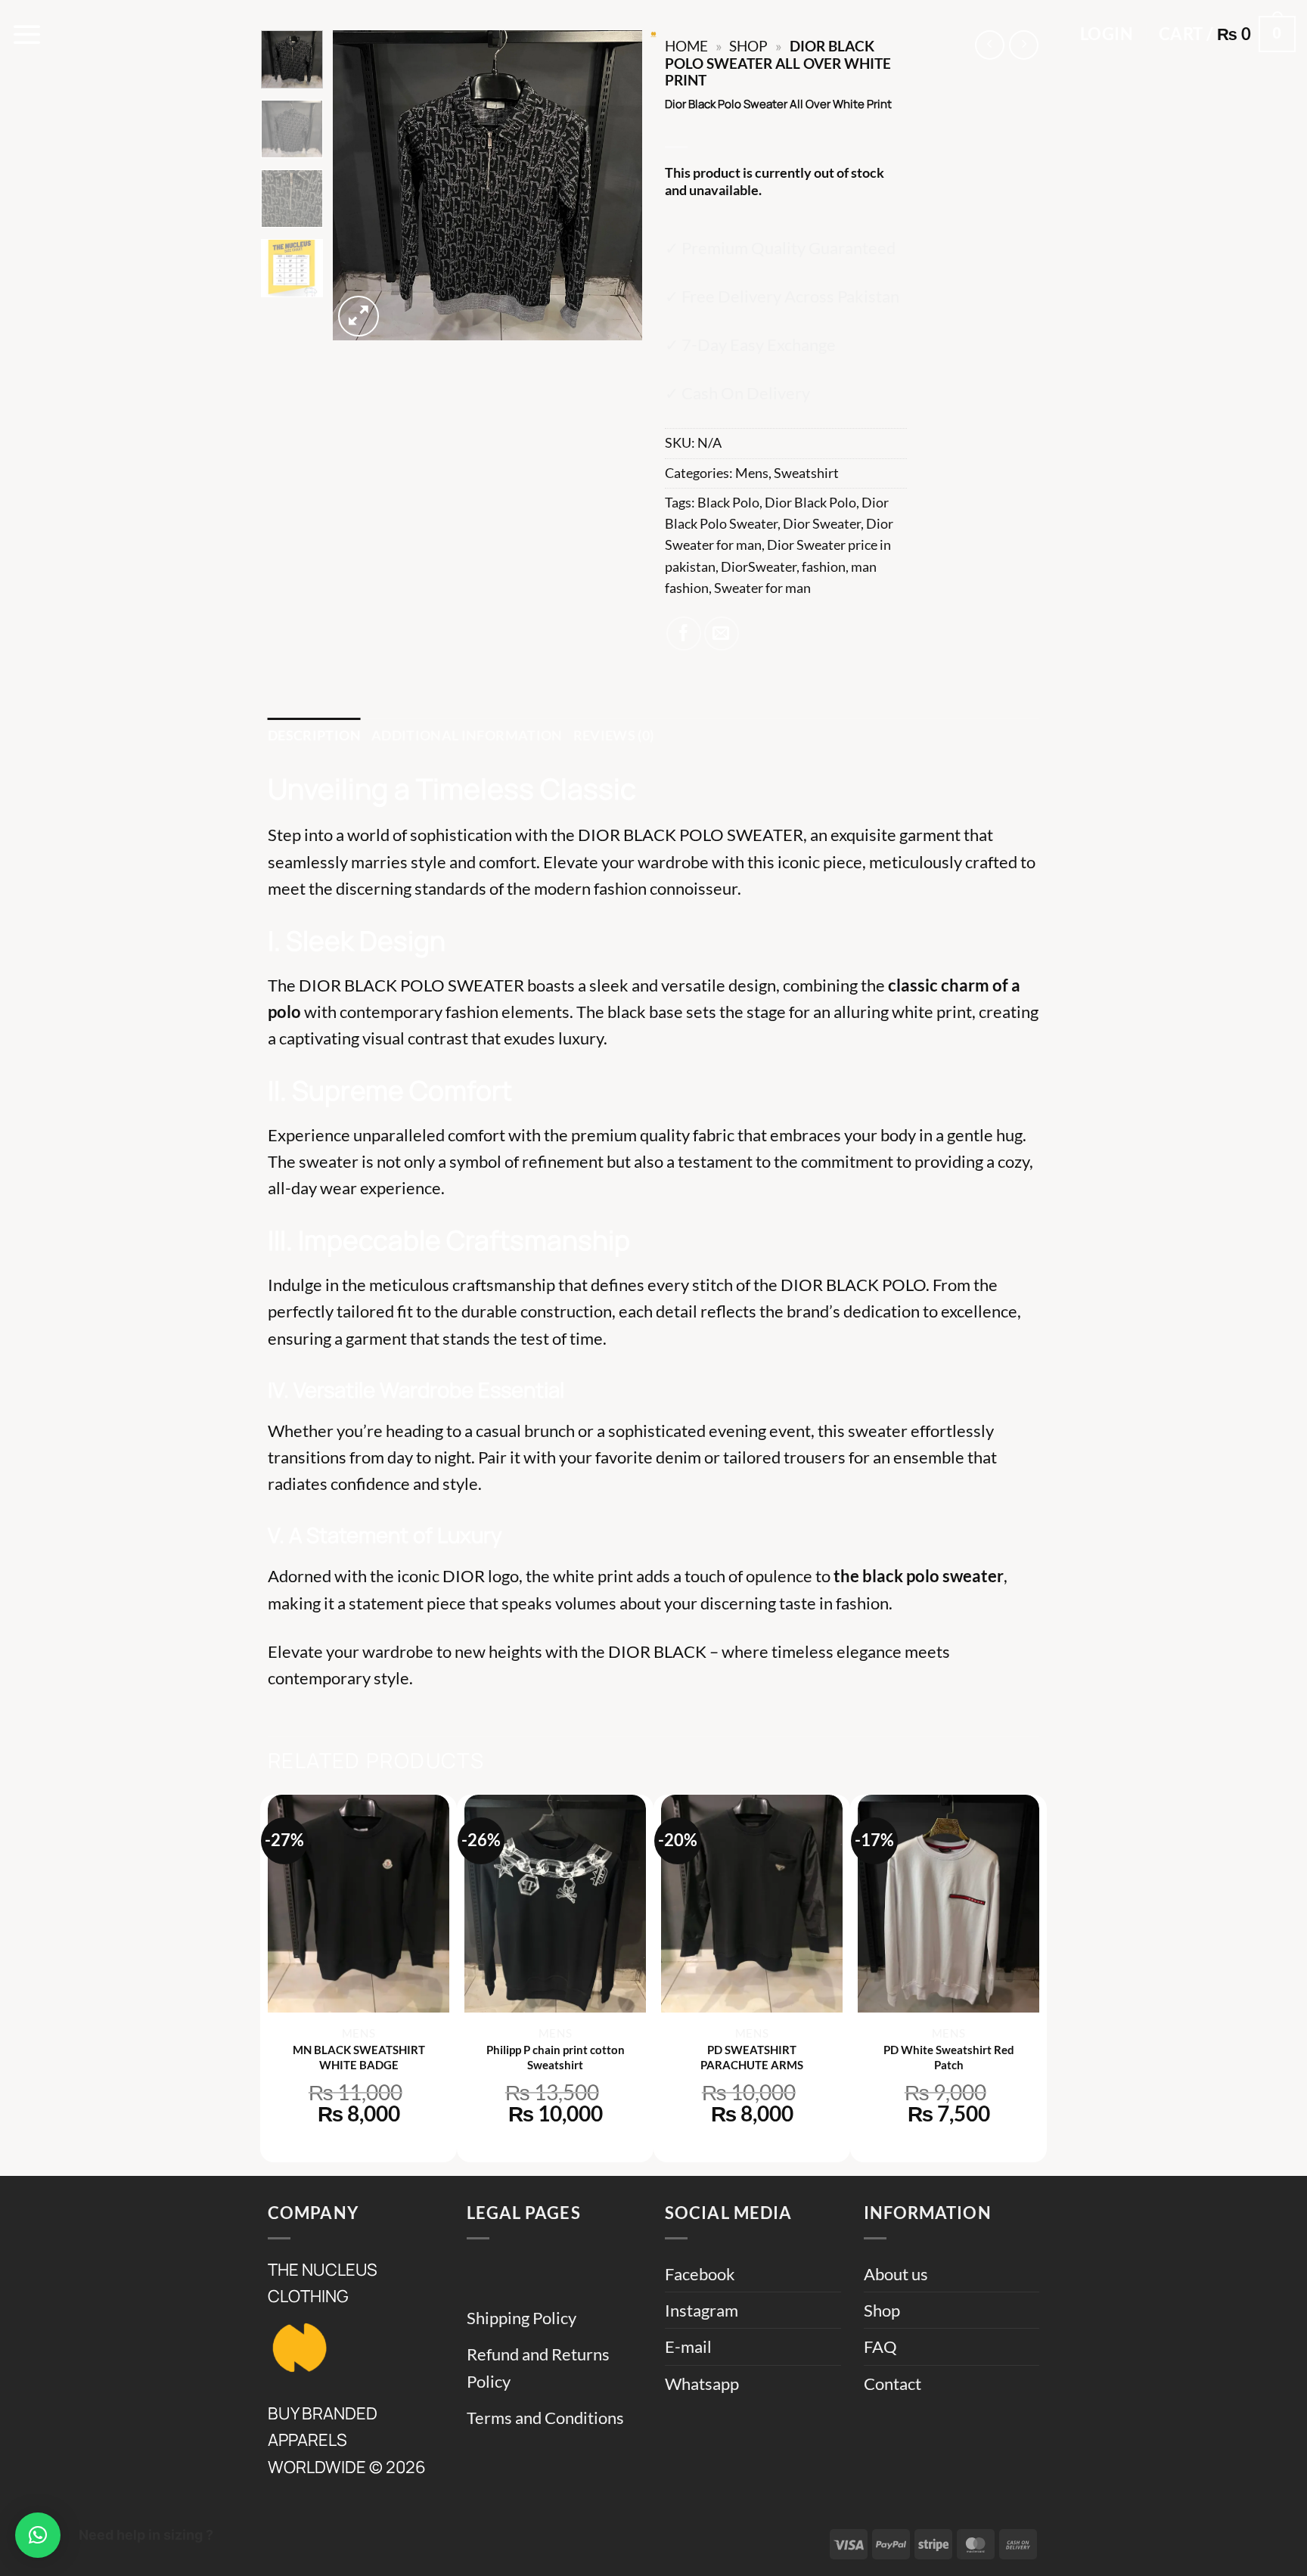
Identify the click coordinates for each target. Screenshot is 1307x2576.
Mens (752, 473)
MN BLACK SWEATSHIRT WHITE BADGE (359, 2057)
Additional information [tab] (467, 736)
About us (896, 2274)
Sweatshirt (806, 473)
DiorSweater (759, 567)
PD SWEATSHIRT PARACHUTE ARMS (752, 2057)
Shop (882, 2310)
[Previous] (358, 185)
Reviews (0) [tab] (614, 736)
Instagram (702, 2310)
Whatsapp (702, 2384)
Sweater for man (762, 588)
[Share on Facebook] (684, 634)
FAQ (880, 2346)
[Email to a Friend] (722, 634)
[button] (27, 34)
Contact (893, 2384)
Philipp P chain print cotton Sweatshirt (556, 2057)
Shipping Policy (522, 2318)
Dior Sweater (822, 524)
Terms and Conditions (545, 2418)
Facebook (700, 2274)
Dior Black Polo (810, 503)
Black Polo (728, 503)
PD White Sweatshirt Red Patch (949, 2057)
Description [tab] (314, 736)
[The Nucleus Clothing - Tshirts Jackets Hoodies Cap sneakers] (653, 34)
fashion (824, 567)
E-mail (688, 2346)
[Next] (617, 185)
